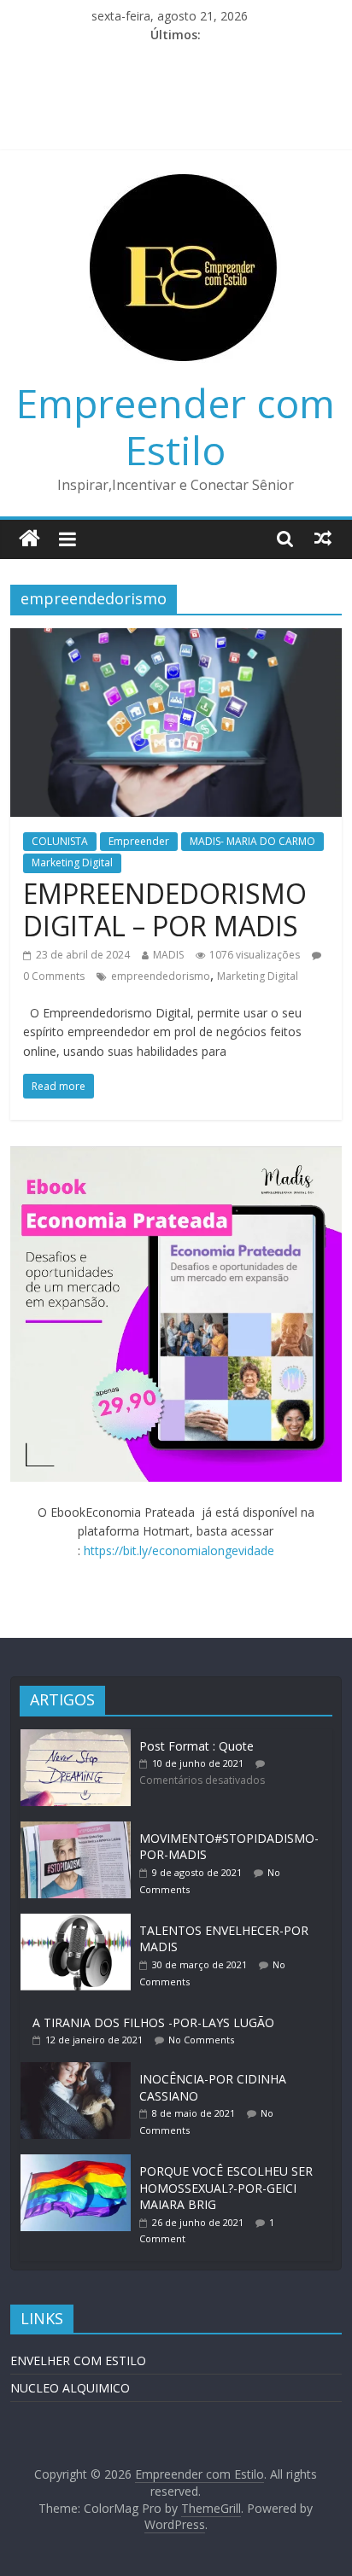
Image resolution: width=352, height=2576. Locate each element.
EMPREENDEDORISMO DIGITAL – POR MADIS (165, 909)
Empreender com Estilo (176, 426)
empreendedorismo (161, 976)
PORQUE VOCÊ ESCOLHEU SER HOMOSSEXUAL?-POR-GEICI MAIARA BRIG (226, 2188)
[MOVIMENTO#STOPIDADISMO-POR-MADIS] (79, 1830)
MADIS (168, 955)
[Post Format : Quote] (79, 1737)
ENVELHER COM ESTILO (78, 2360)
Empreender (139, 841)
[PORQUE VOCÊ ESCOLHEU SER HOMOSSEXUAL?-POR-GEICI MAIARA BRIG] (79, 2162)
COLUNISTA (60, 841)
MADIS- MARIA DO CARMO (252, 841)
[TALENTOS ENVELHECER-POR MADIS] (79, 1922)
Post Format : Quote (197, 1746)
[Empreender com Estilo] (29, 539)
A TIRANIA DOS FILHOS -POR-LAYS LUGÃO (153, 2022)
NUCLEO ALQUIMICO (70, 2388)
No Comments (201, 2040)
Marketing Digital (72, 863)
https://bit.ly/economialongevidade (179, 1550)
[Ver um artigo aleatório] (323, 538)
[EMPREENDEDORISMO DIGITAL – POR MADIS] (176, 638)
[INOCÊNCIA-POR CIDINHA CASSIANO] (79, 2070)
